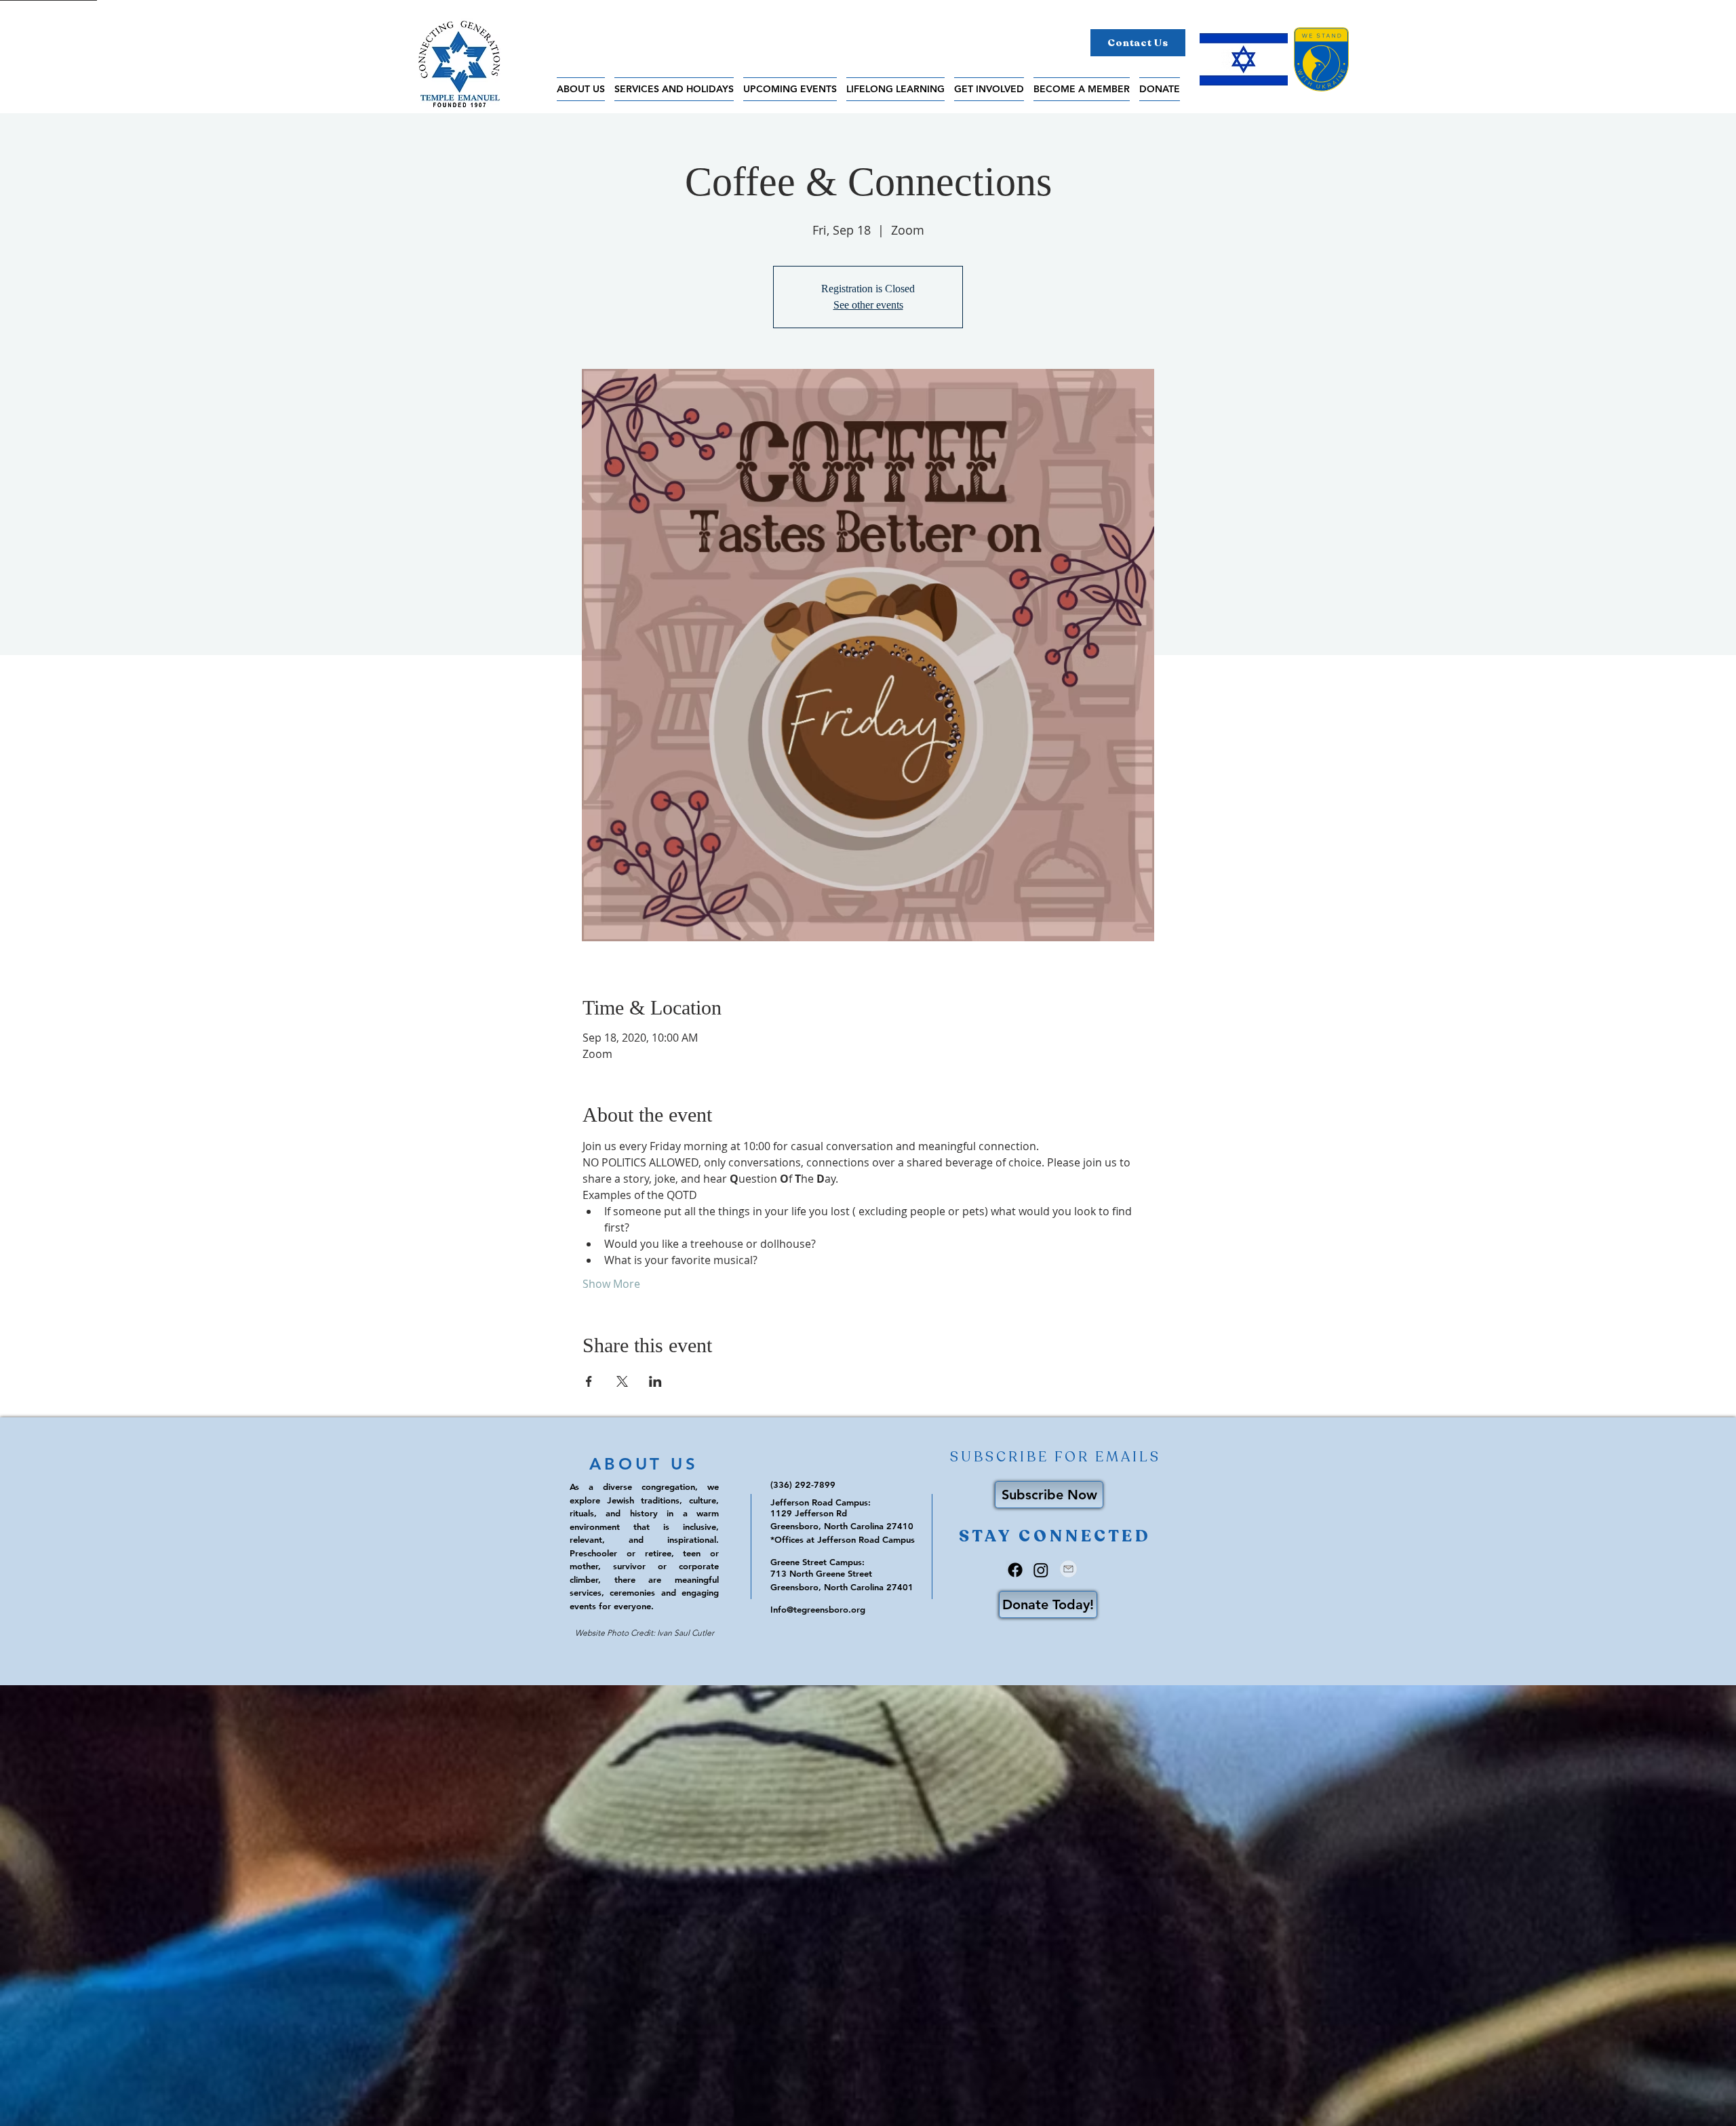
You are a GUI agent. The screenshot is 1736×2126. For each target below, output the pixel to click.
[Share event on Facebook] (589, 1381)
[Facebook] (1015, 1570)
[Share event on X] (622, 1381)
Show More (611, 1284)
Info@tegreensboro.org (818, 1609)
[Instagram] (1041, 1570)
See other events (868, 305)
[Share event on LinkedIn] (655, 1381)
